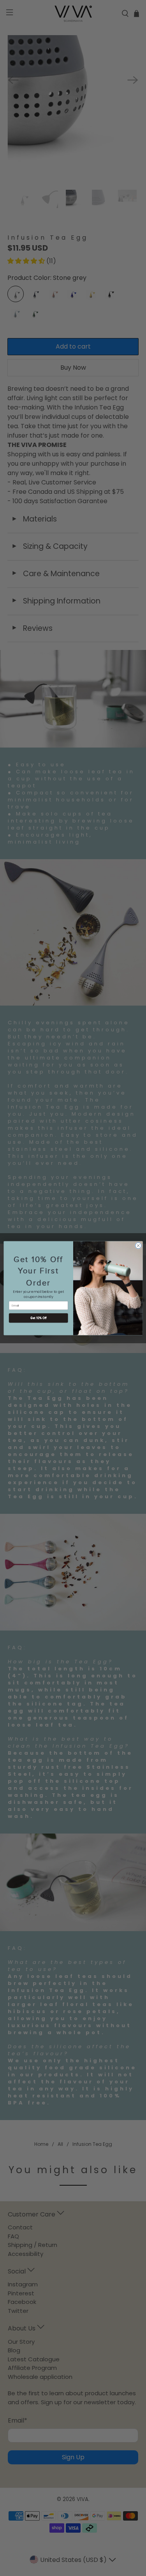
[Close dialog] (138, 1246)
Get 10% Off (38, 1318)
